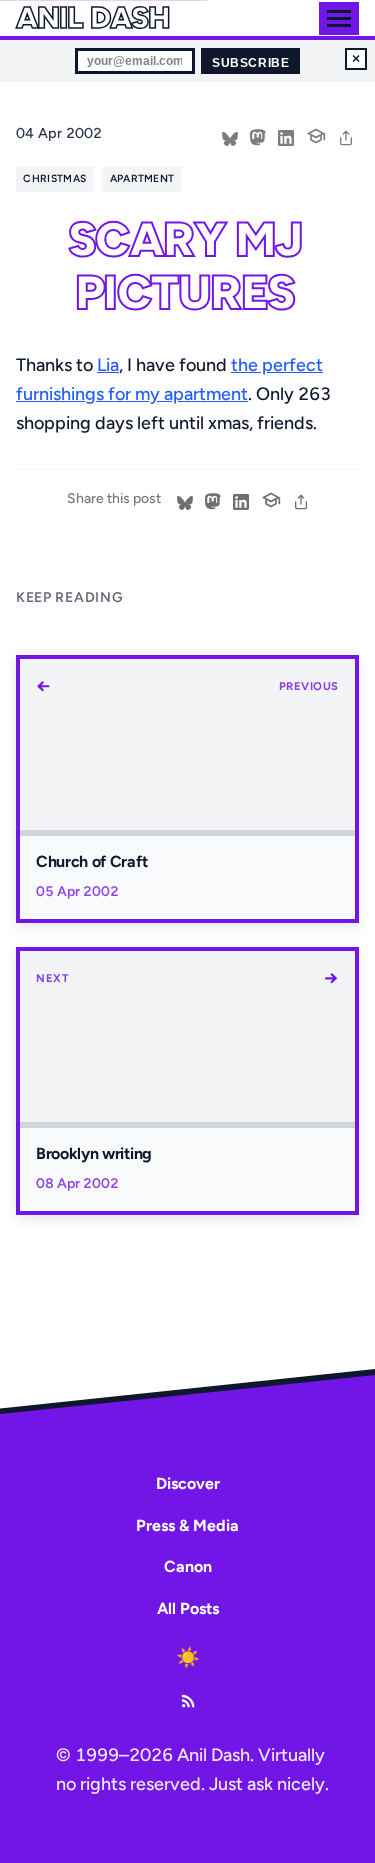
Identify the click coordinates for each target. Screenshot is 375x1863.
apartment (142, 178)
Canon (188, 1566)
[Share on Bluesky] (230, 136)
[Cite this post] (316, 134)
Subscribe (250, 63)
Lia (108, 365)
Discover (188, 1483)
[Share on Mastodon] (258, 136)
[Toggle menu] (339, 18)
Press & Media (187, 1525)
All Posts (188, 1608)
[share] (346, 136)
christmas (54, 178)
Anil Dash (92, 18)
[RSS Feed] (188, 1701)
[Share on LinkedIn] (286, 136)
